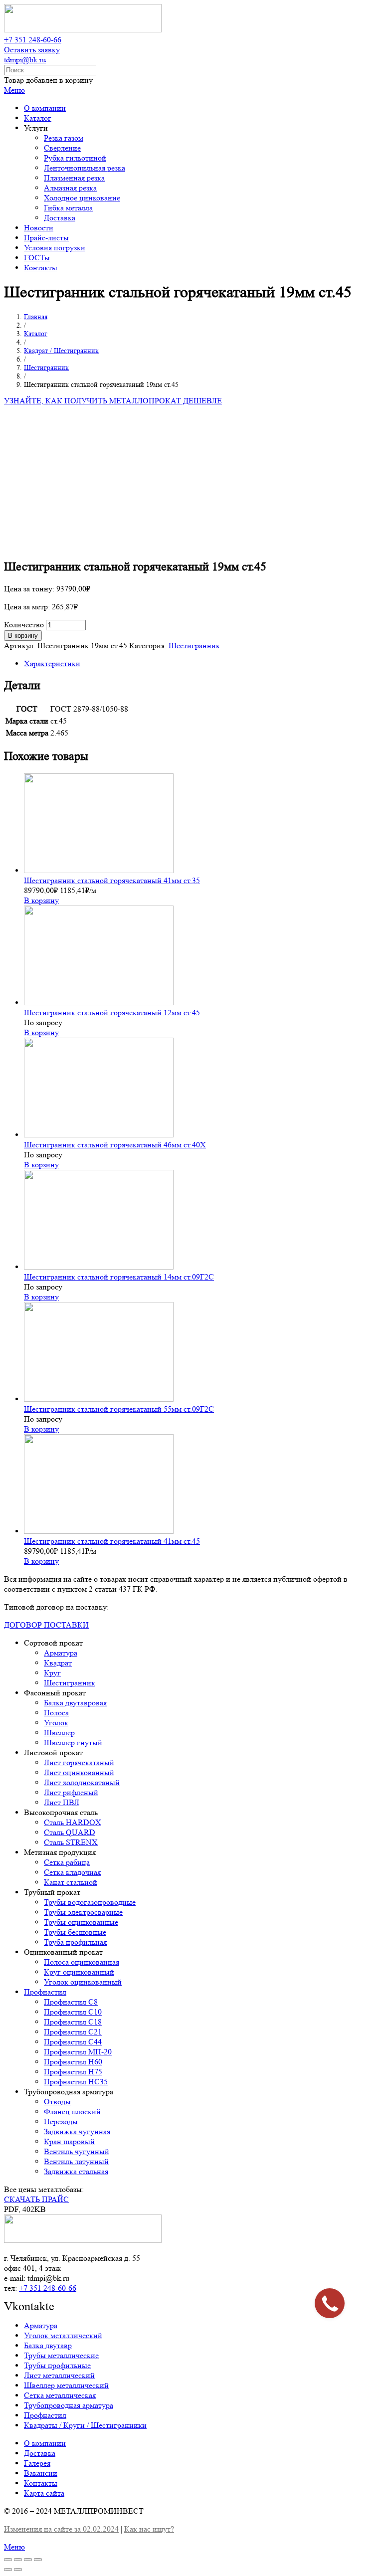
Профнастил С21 (73, 2032)
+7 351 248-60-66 (33, 40)
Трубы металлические (61, 2355)
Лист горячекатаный (79, 1762)
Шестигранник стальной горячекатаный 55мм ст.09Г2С (119, 1409)
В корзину (23, 636)
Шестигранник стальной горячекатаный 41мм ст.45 (112, 1541)
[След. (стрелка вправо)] (18, 2570)
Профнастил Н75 (73, 2072)
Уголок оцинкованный (83, 1982)
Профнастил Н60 (73, 2062)
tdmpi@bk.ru (25, 60)
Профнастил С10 (73, 2012)
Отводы (57, 2102)
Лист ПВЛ (62, 1802)
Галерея (37, 2463)
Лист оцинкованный (79, 1772)
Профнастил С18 (73, 2022)
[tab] (201, 664)
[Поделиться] (18, 2560)
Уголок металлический (63, 2335)
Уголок (56, 1723)
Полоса (56, 1713)
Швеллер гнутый (73, 1743)
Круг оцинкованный (79, 1972)
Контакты (41, 2483)
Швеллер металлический (66, 2385)
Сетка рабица (67, 1862)
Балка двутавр (48, 2345)
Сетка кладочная (72, 1872)
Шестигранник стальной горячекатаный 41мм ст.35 (112, 880)
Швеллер (59, 1733)
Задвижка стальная (76, 2171)
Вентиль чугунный (77, 2151)
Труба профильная (75, 1942)
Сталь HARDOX (73, 1822)
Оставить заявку (32, 50)
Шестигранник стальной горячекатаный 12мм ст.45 (112, 1012)
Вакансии (41, 2473)
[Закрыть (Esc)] (8, 2560)
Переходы (61, 2121)
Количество (24, 625)
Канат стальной (71, 1882)
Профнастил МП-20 (78, 2052)
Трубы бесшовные (75, 1932)
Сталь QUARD (70, 1832)
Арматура (61, 1653)
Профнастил (45, 1992)
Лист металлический (59, 2375)
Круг (52, 1673)
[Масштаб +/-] (38, 2560)
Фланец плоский (72, 2112)
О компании (45, 2443)
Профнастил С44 (73, 2042)
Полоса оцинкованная (82, 1962)
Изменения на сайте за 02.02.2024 (61, 2529)
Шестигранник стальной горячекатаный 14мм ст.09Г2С (119, 1277)
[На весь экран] (28, 2560)
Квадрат (58, 1663)
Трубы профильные (57, 2365)
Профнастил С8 (71, 2002)
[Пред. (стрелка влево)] (8, 2570)
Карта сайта (44, 2493)
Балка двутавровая (75, 1703)
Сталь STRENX (71, 1842)
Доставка (40, 2453)
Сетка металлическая (60, 2395)
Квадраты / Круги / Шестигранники (85, 2425)
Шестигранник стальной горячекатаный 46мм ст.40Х (115, 1145)
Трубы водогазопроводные (90, 1902)
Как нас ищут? (149, 2529)
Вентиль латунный (76, 2161)
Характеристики (52, 663)
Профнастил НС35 (76, 2082)
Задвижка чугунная (77, 2131)
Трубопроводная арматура (69, 2405)
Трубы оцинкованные (81, 1922)
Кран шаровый (69, 2141)
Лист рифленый (71, 1792)
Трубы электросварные (83, 1912)
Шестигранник (194, 645)
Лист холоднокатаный (82, 1782)
